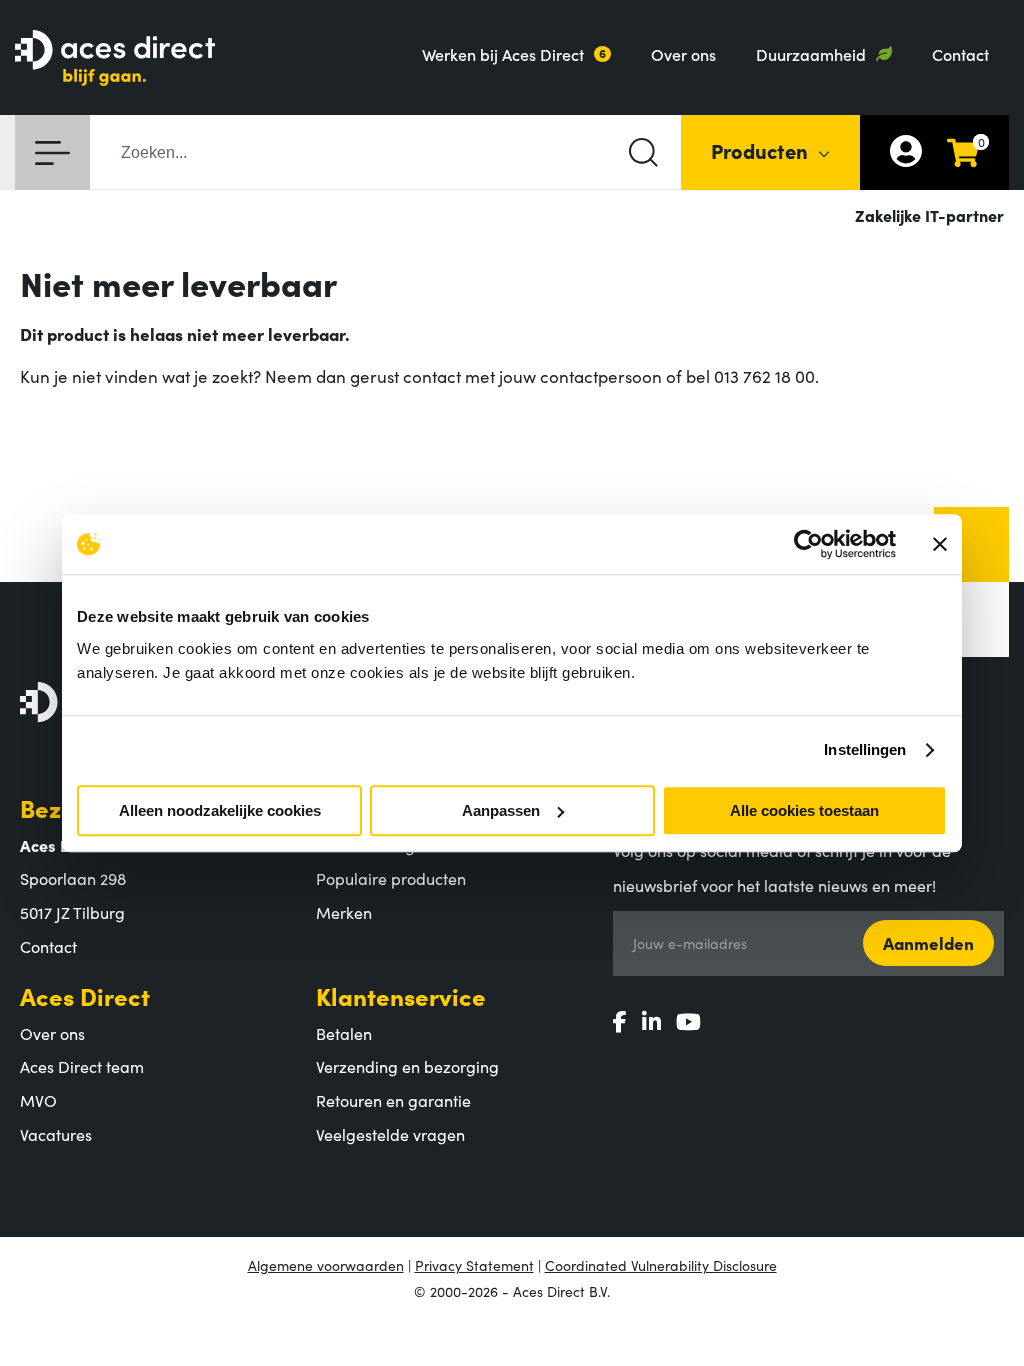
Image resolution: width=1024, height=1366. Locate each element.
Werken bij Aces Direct (503, 54)
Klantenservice (401, 995)
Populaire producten (391, 878)
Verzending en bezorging (407, 1066)
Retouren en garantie (393, 1100)
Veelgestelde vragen (390, 1134)
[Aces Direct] (115, 59)
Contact (960, 54)
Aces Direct (85, 995)
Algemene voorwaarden (326, 1265)
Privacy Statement (474, 1265)
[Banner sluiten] (940, 544)
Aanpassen (501, 810)
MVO (38, 1100)
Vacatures (56, 1134)
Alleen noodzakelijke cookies (220, 810)
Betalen (344, 1033)
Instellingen (865, 749)
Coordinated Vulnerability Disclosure (661, 1265)
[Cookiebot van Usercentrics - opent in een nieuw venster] (808, 544)
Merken (344, 912)
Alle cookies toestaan (804, 810)
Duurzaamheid (811, 54)
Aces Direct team (82, 1066)
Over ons (683, 54)
